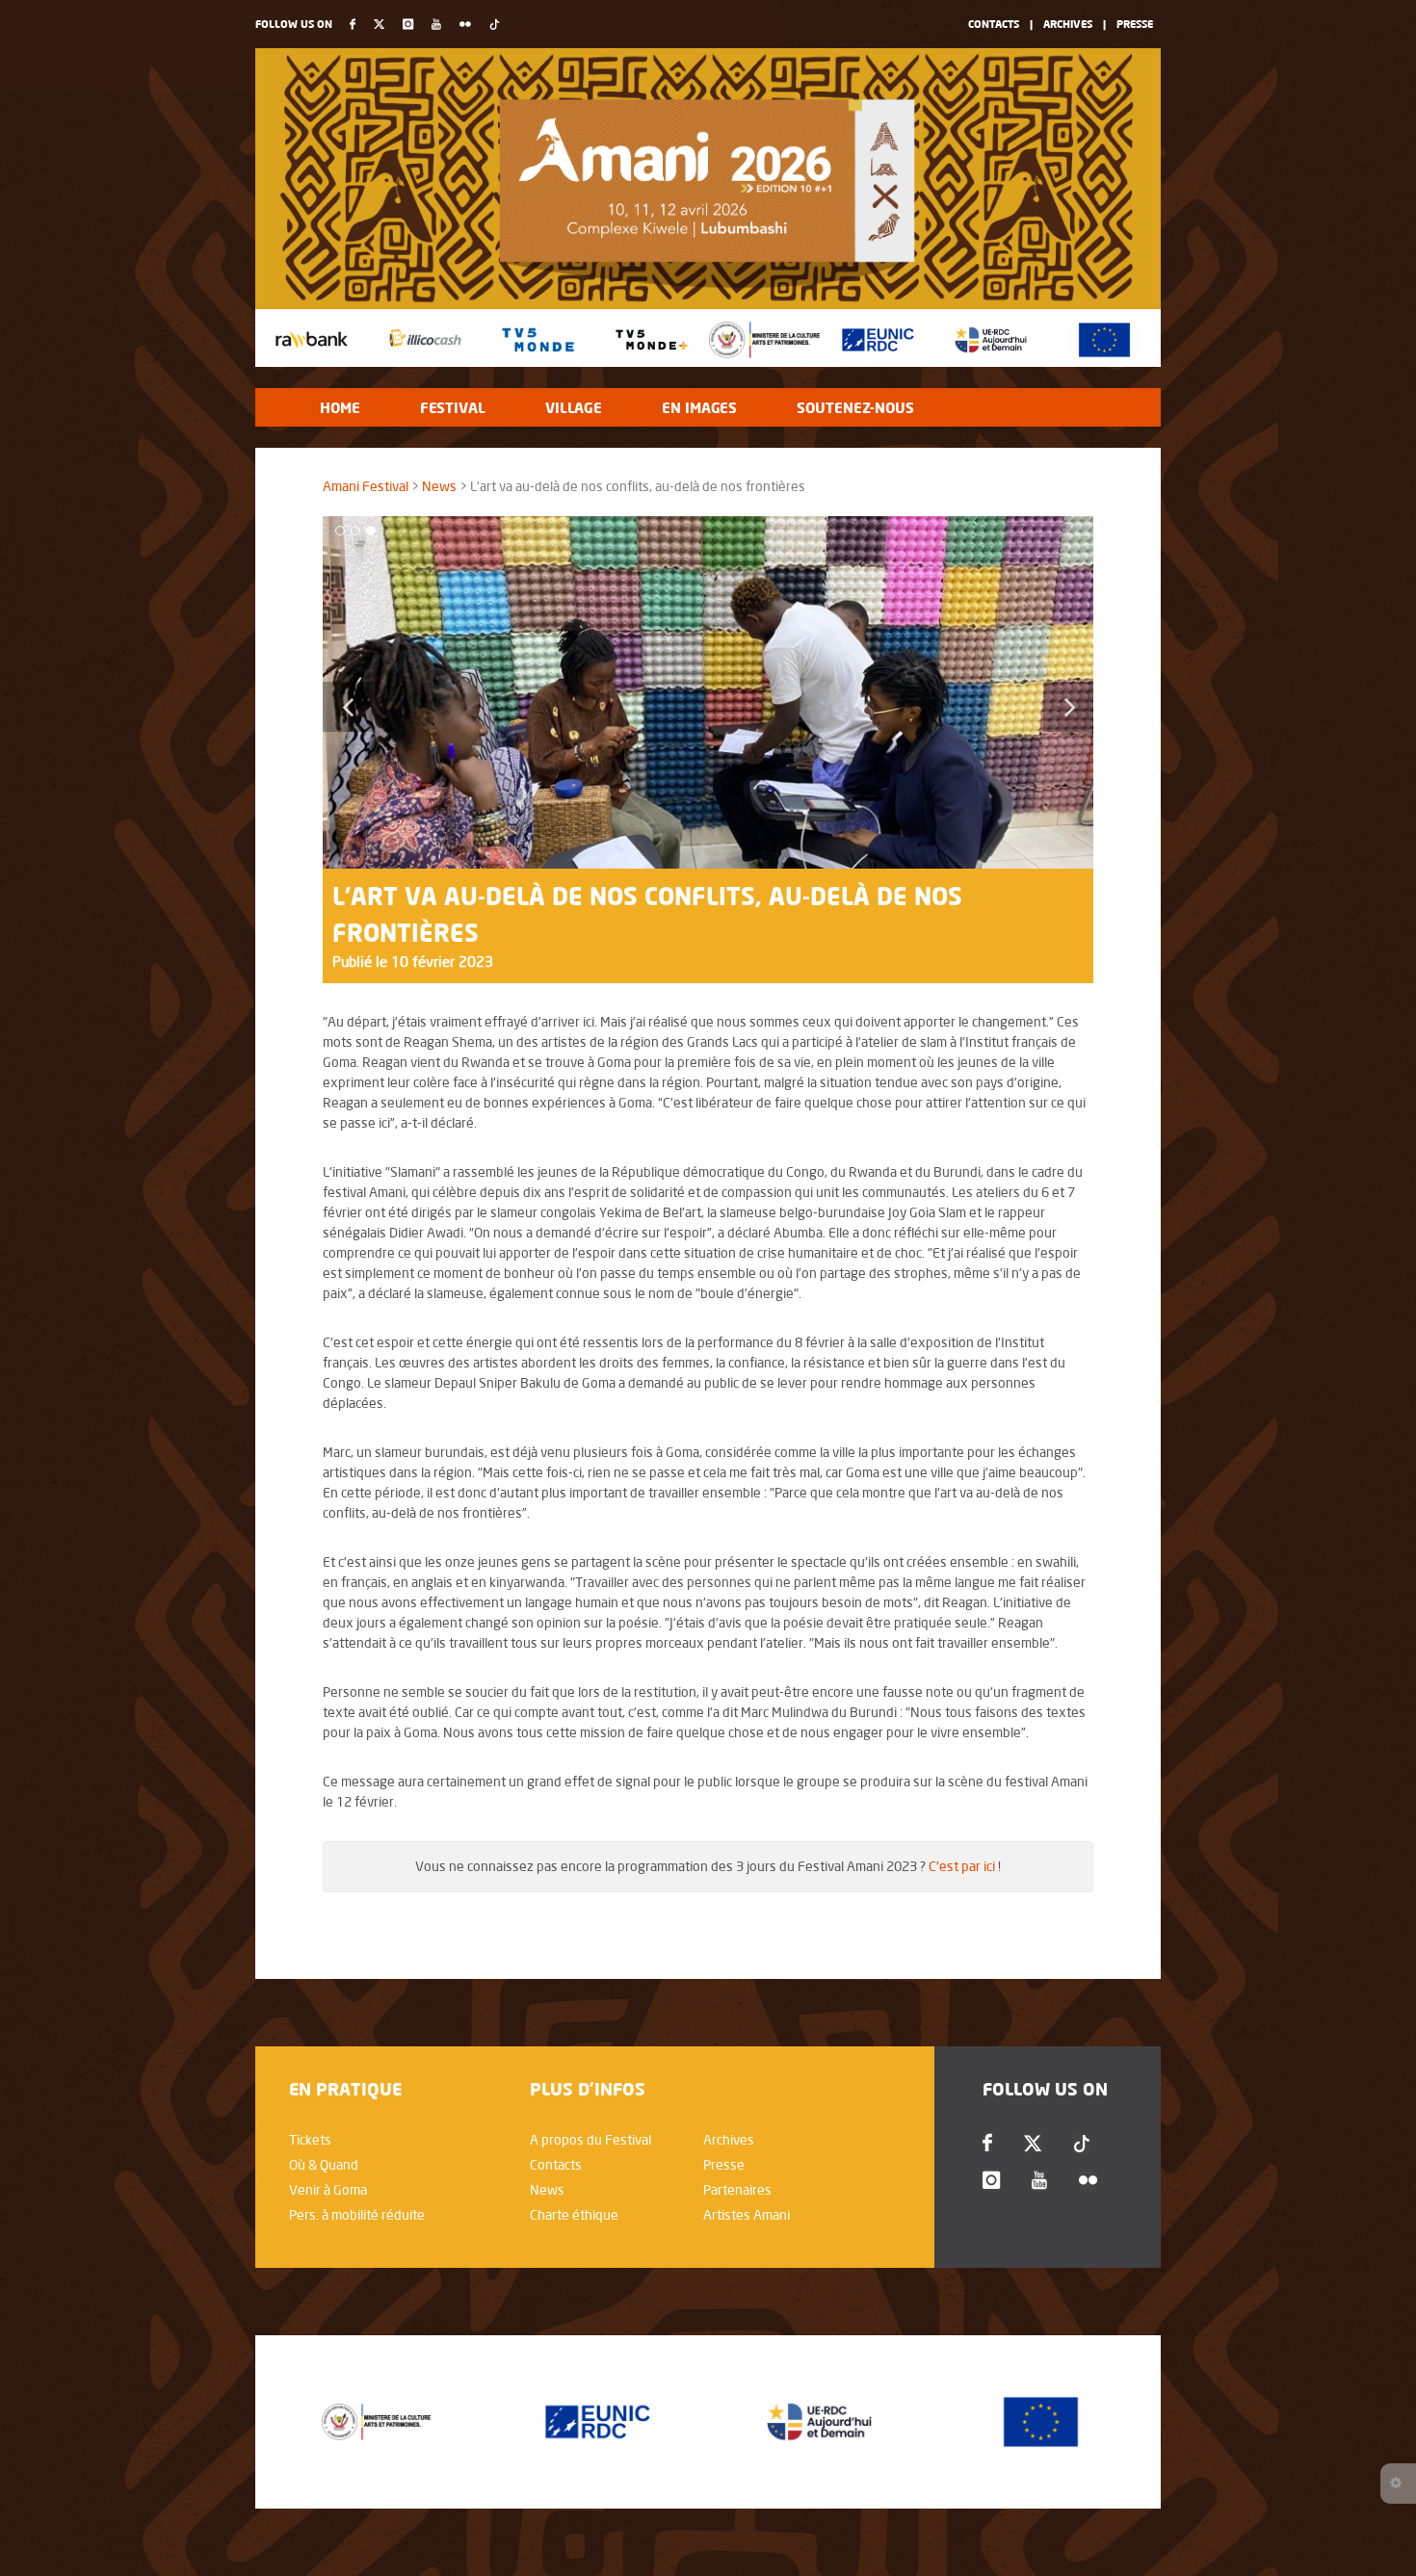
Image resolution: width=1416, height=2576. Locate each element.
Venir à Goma (328, 2190)
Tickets (310, 2140)
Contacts (994, 24)
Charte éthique (574, 2215)
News (439, 486)
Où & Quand (324, 2165)
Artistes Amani (747, 2215)
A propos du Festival (590, 2140)
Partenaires (737, 2190)
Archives (1068, 24)
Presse (1135, 24)
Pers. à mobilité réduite (357, 2215)
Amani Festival (366, 486)
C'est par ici (962, 1866)
